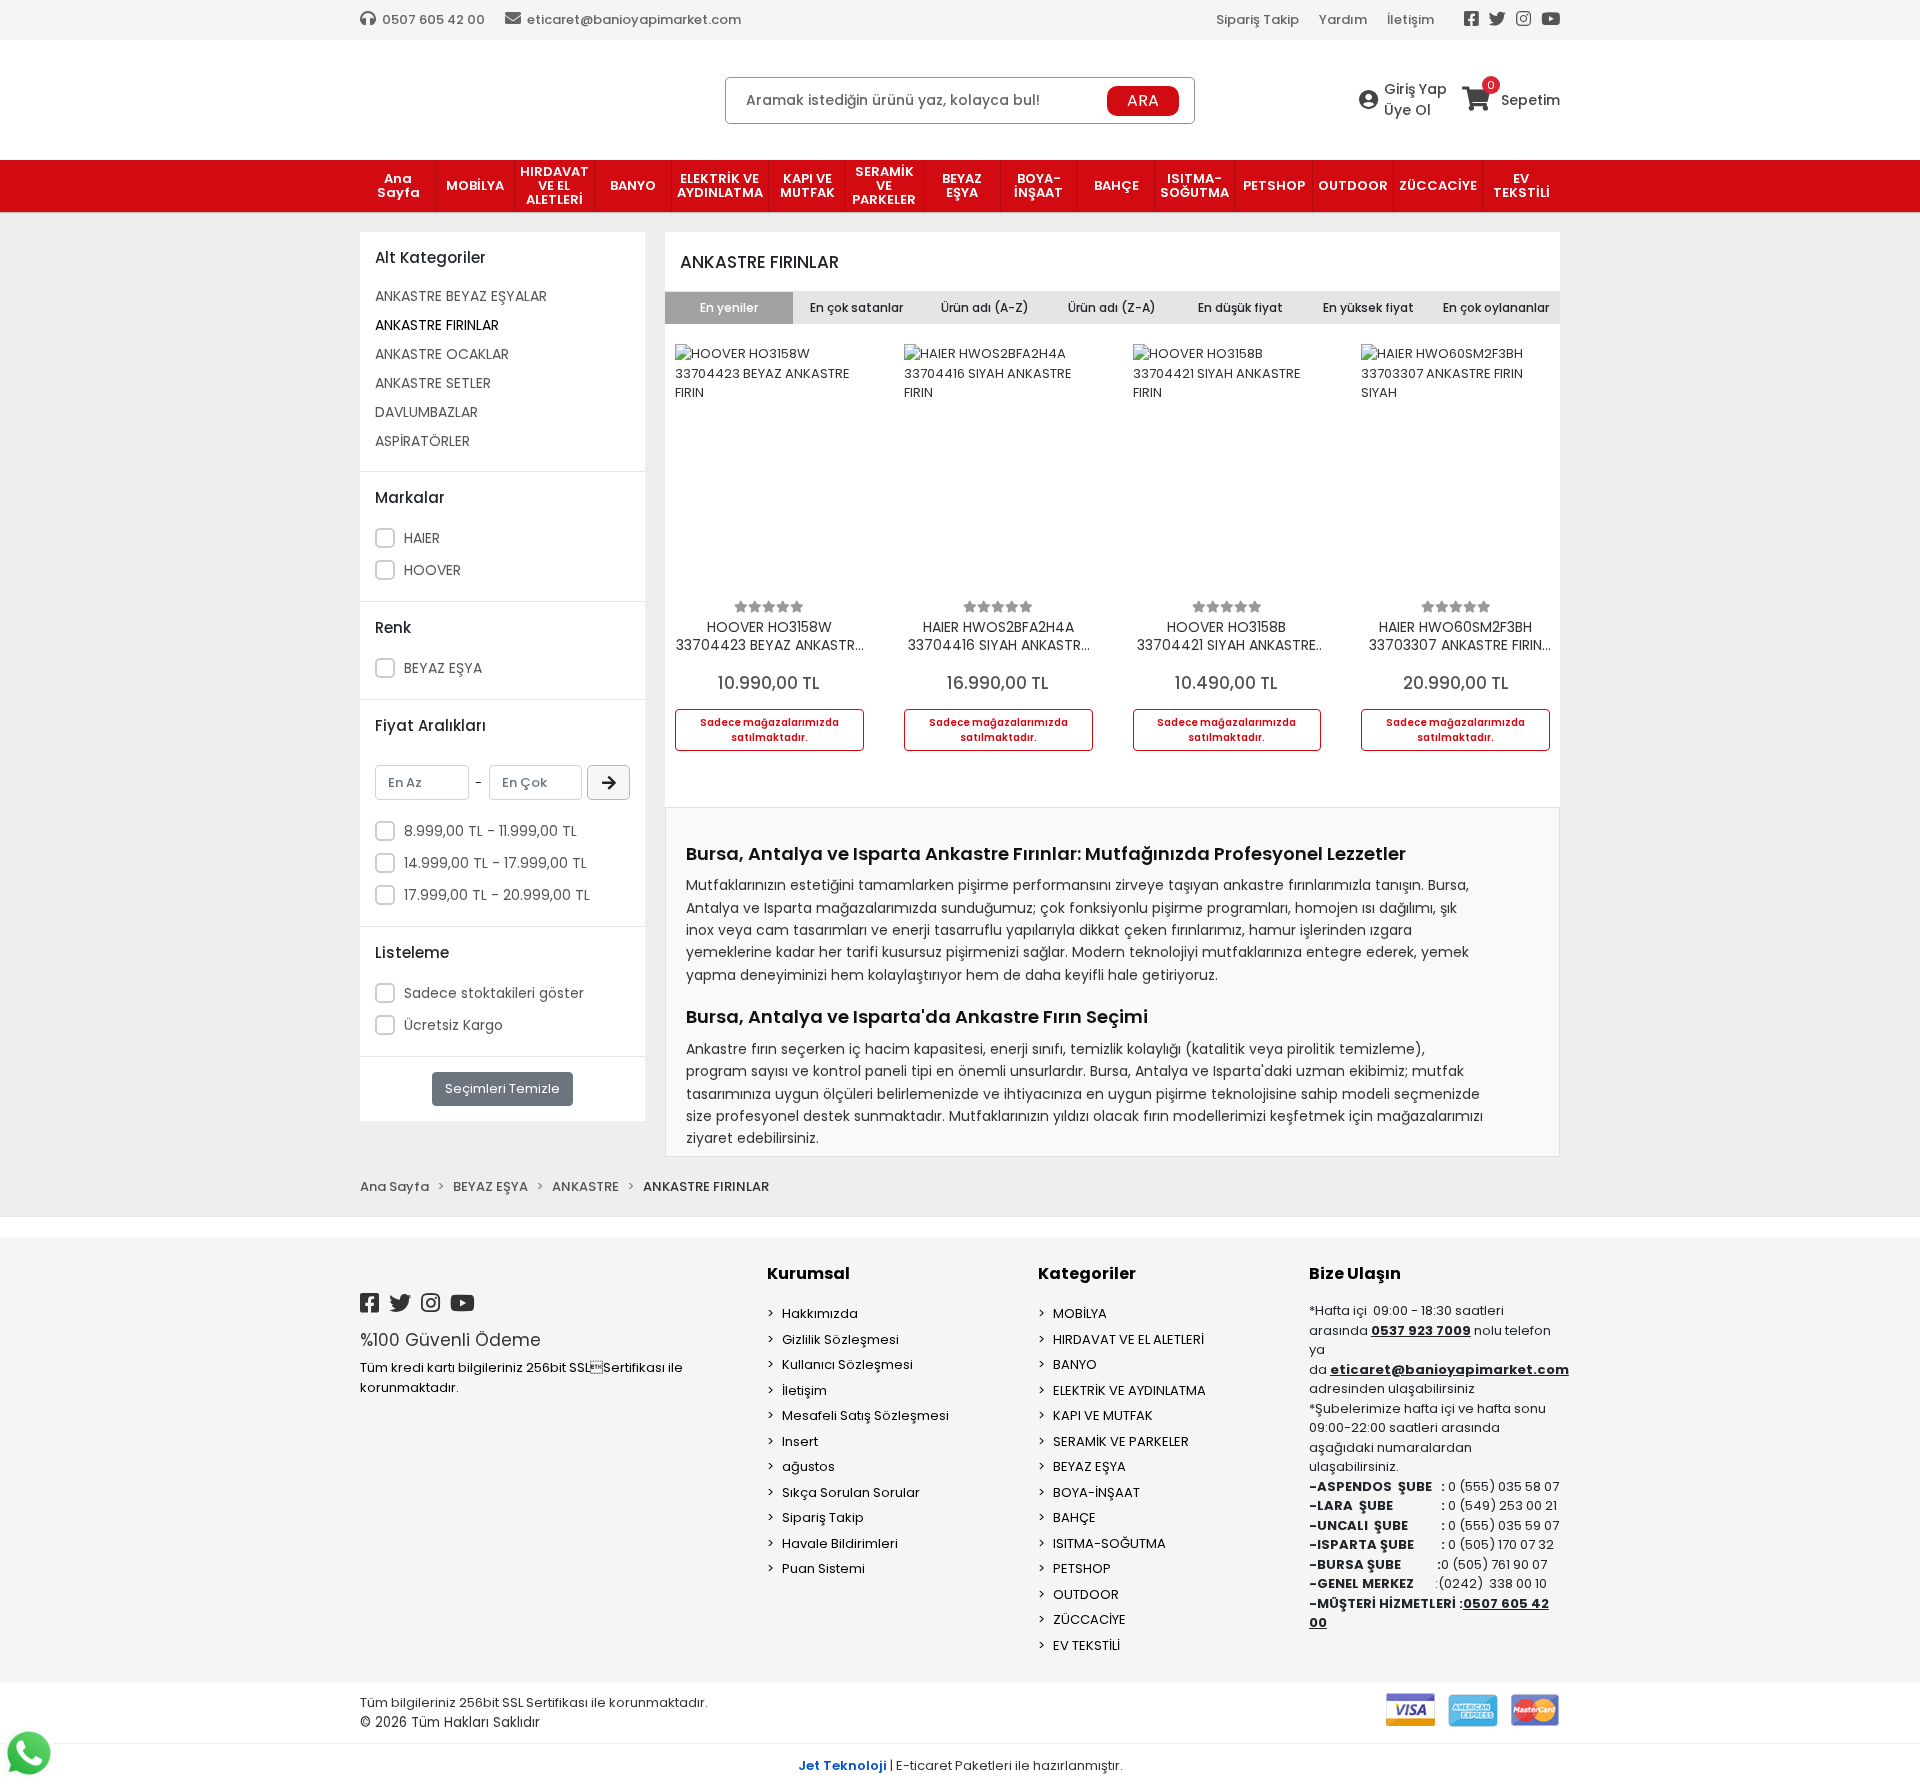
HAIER (422, 538)
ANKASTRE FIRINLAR (437, 325)
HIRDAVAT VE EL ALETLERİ (1128, 1339)
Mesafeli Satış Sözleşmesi (865, 1415)
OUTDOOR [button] (1353, 185)
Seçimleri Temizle (502, 1088)
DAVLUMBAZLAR (426, 412)
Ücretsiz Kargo (453, 1025)
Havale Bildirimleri (840, 1543)
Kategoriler (1087, 1273)
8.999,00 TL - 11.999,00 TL (490, 831)
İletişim (1410, 19)
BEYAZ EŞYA (443, 668)
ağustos (808, 1466)
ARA (1143, 100)
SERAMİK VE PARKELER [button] (884, 185)
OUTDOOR (1086, 1594)
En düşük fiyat (1240, 307)
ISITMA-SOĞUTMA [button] (1194, 185)
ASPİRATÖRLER (422, 441)
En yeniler (729, 307)
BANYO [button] (633, 185)
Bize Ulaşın (1355, 1273)
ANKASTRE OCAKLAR (442, 354)
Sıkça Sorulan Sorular (851, 1492)
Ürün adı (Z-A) (1112, 307)
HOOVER (432, 570)
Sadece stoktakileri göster (494, 993)
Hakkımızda (820, 1313)
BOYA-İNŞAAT (1096, 1492)
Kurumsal (808, 1273)
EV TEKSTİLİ (1086, 1645)
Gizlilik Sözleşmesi (840, 1339)
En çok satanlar (856, 307)
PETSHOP (1082, 1568)
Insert (800, 1441)
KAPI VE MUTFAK (1103, 1415)
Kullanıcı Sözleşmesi (847, 1364)
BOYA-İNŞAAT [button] (1038, 185)
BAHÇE (1074, 1517)
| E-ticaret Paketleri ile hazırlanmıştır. (960, 1765)
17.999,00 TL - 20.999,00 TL (497, 895)
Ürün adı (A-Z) (985, 307)
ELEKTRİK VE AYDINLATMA (1129, 1390)
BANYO (1075, 1364)
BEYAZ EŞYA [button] (962, 185)
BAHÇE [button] (1116, 185)
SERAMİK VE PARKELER (1121, 1441)
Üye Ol (1407, 110)
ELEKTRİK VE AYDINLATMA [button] (720, 185)
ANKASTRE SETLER (433, 383)
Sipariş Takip (1257, 19)
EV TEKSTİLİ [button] (1521, 185)
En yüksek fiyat (1368, 307)
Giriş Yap (1415, 89)
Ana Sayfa (398, 185)
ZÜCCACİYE (1089, 1619)
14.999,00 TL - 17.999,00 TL (495, 863)
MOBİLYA (1080, 1313)
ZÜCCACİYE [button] (1438, 185)
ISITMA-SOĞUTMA (1109, 1543)
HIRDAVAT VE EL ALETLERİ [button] (554, 185)
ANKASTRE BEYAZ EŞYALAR (461, 296)
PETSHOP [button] (1274, 185)
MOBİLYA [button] (475, 185)
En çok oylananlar (1496, 307)
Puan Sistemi (823, 1568)
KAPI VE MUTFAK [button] (807, 185)
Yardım (1343, 19)
